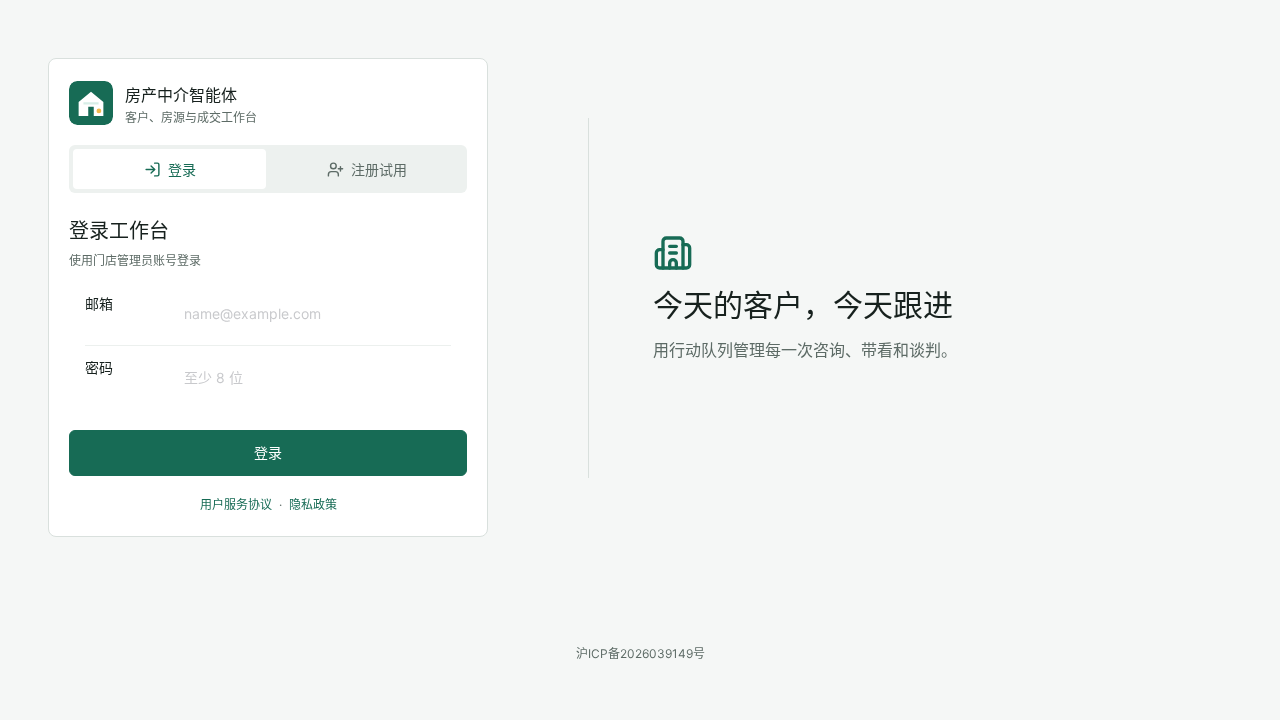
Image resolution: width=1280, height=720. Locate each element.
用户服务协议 (236, 504)
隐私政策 (313, 504)
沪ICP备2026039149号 (640, 653)
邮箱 (99, 303)
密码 (99, 367)
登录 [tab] (182, 169)
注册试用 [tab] (379, 169)
